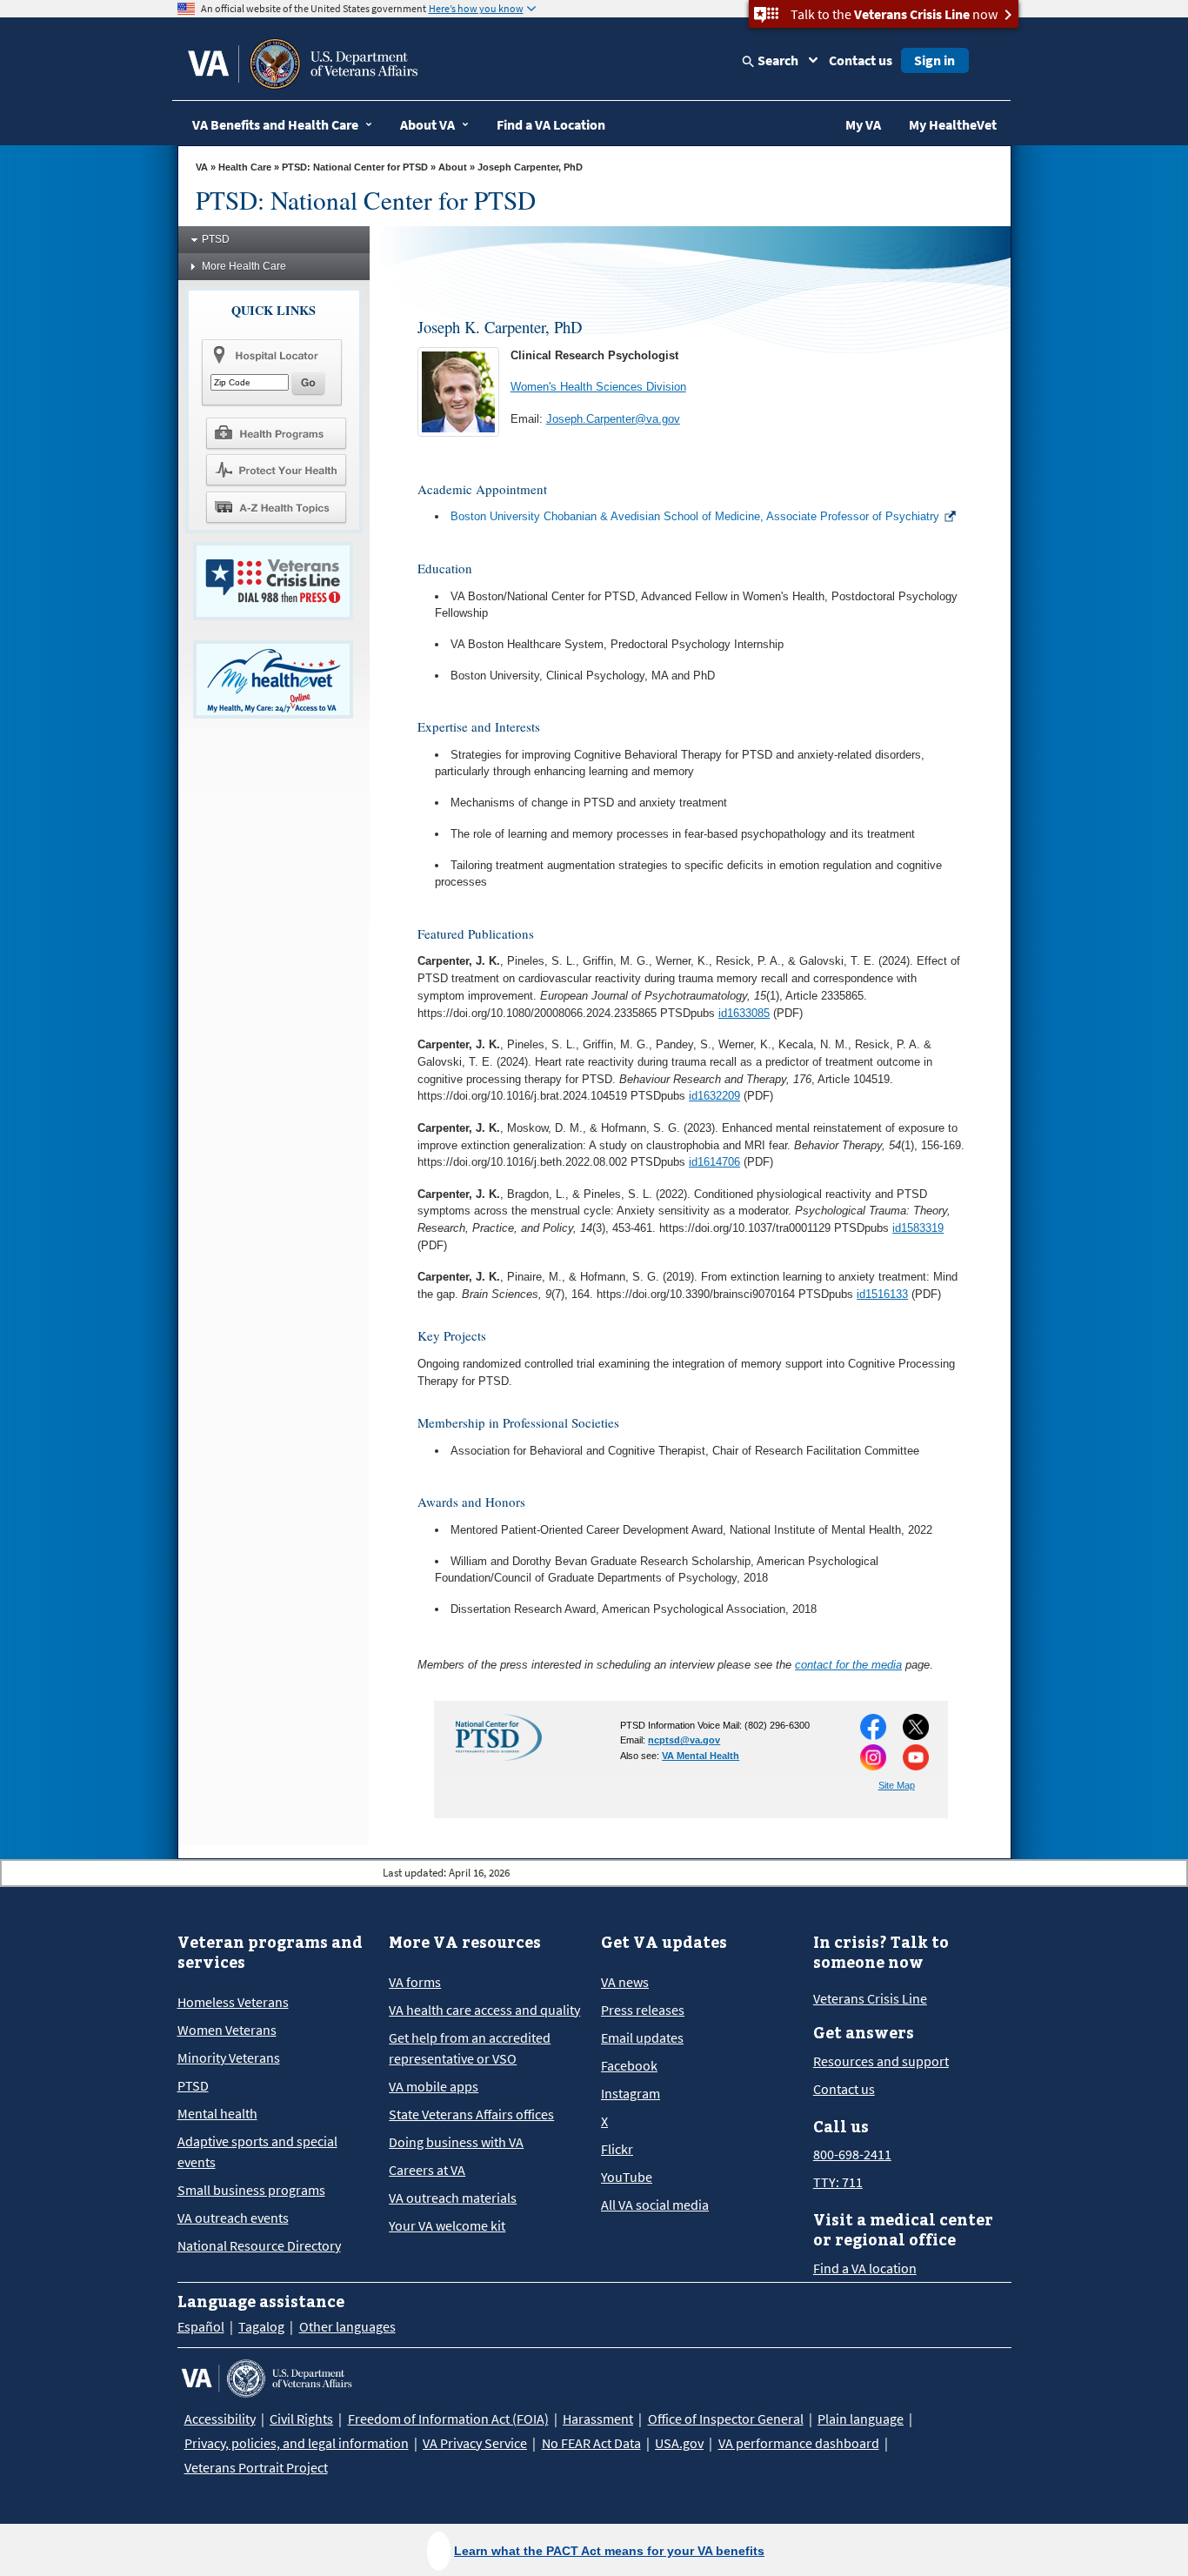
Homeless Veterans (233, 2002)
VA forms (415, 1982)
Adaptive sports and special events (257, 2151)
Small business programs (251, 2190)
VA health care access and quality (484, 2010)
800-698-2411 (852, 2154)
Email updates (642, 2037)
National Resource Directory (259, 2245)
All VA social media (655, 2205)
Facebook (629, 2065)
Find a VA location (865, 2268)
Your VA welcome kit (447, 2225)
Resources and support (881, 2061)
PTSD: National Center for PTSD (355, 167)
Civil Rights (301, 2419)
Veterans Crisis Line (870, 1998)
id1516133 (882, 1294)
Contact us (861, 60)
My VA (863, 124)
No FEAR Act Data (591, 2443)
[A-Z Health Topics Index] (276, 507)
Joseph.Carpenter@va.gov (613, 419)
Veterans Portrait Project (256, 2467)
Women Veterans (227, 2030)
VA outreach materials (453, 2198)
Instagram (631, 2093)
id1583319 (918, 1228)
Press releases (643, 2010)
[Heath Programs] (276, 432)
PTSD (216, 239)
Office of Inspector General (726, 2419)
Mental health (217, 2113)
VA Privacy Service (475, 2443)
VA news (625, 1982)
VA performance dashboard (799, 2443)
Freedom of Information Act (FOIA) (448, 2419)
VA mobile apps (434, 2086)
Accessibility (220, 2419)
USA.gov (679, 2443)
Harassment (598, 2419)
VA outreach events (233, 2218)
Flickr (617, 2149)
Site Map (897, 1785)
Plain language (861, 2419)
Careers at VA (427, 2170)
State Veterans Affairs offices (471, 2114)
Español (201, 2326)
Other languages (347, 2326)
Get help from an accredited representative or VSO (470, 2048)
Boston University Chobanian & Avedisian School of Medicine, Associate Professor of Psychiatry (695, 516)
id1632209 (714, 1096)
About (453, 167)
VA (202, 167)
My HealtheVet (953, 124)
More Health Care (244, 266)
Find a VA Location (551, 124)
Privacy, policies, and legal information (297, 2443)
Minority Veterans (229, 2057)
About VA (427, 124)
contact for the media (848, 1665)
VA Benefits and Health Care (275, 124)
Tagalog (261, 2326)
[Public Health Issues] (276, 470)
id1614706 (714, 1162)
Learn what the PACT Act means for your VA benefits (609, 2551)
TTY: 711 (838, 2182)
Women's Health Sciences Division (598, 387)
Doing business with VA (456, 2142)
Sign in (934, 60)
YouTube (627, 2177)
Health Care (245, 167)
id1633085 (744, 1013)
